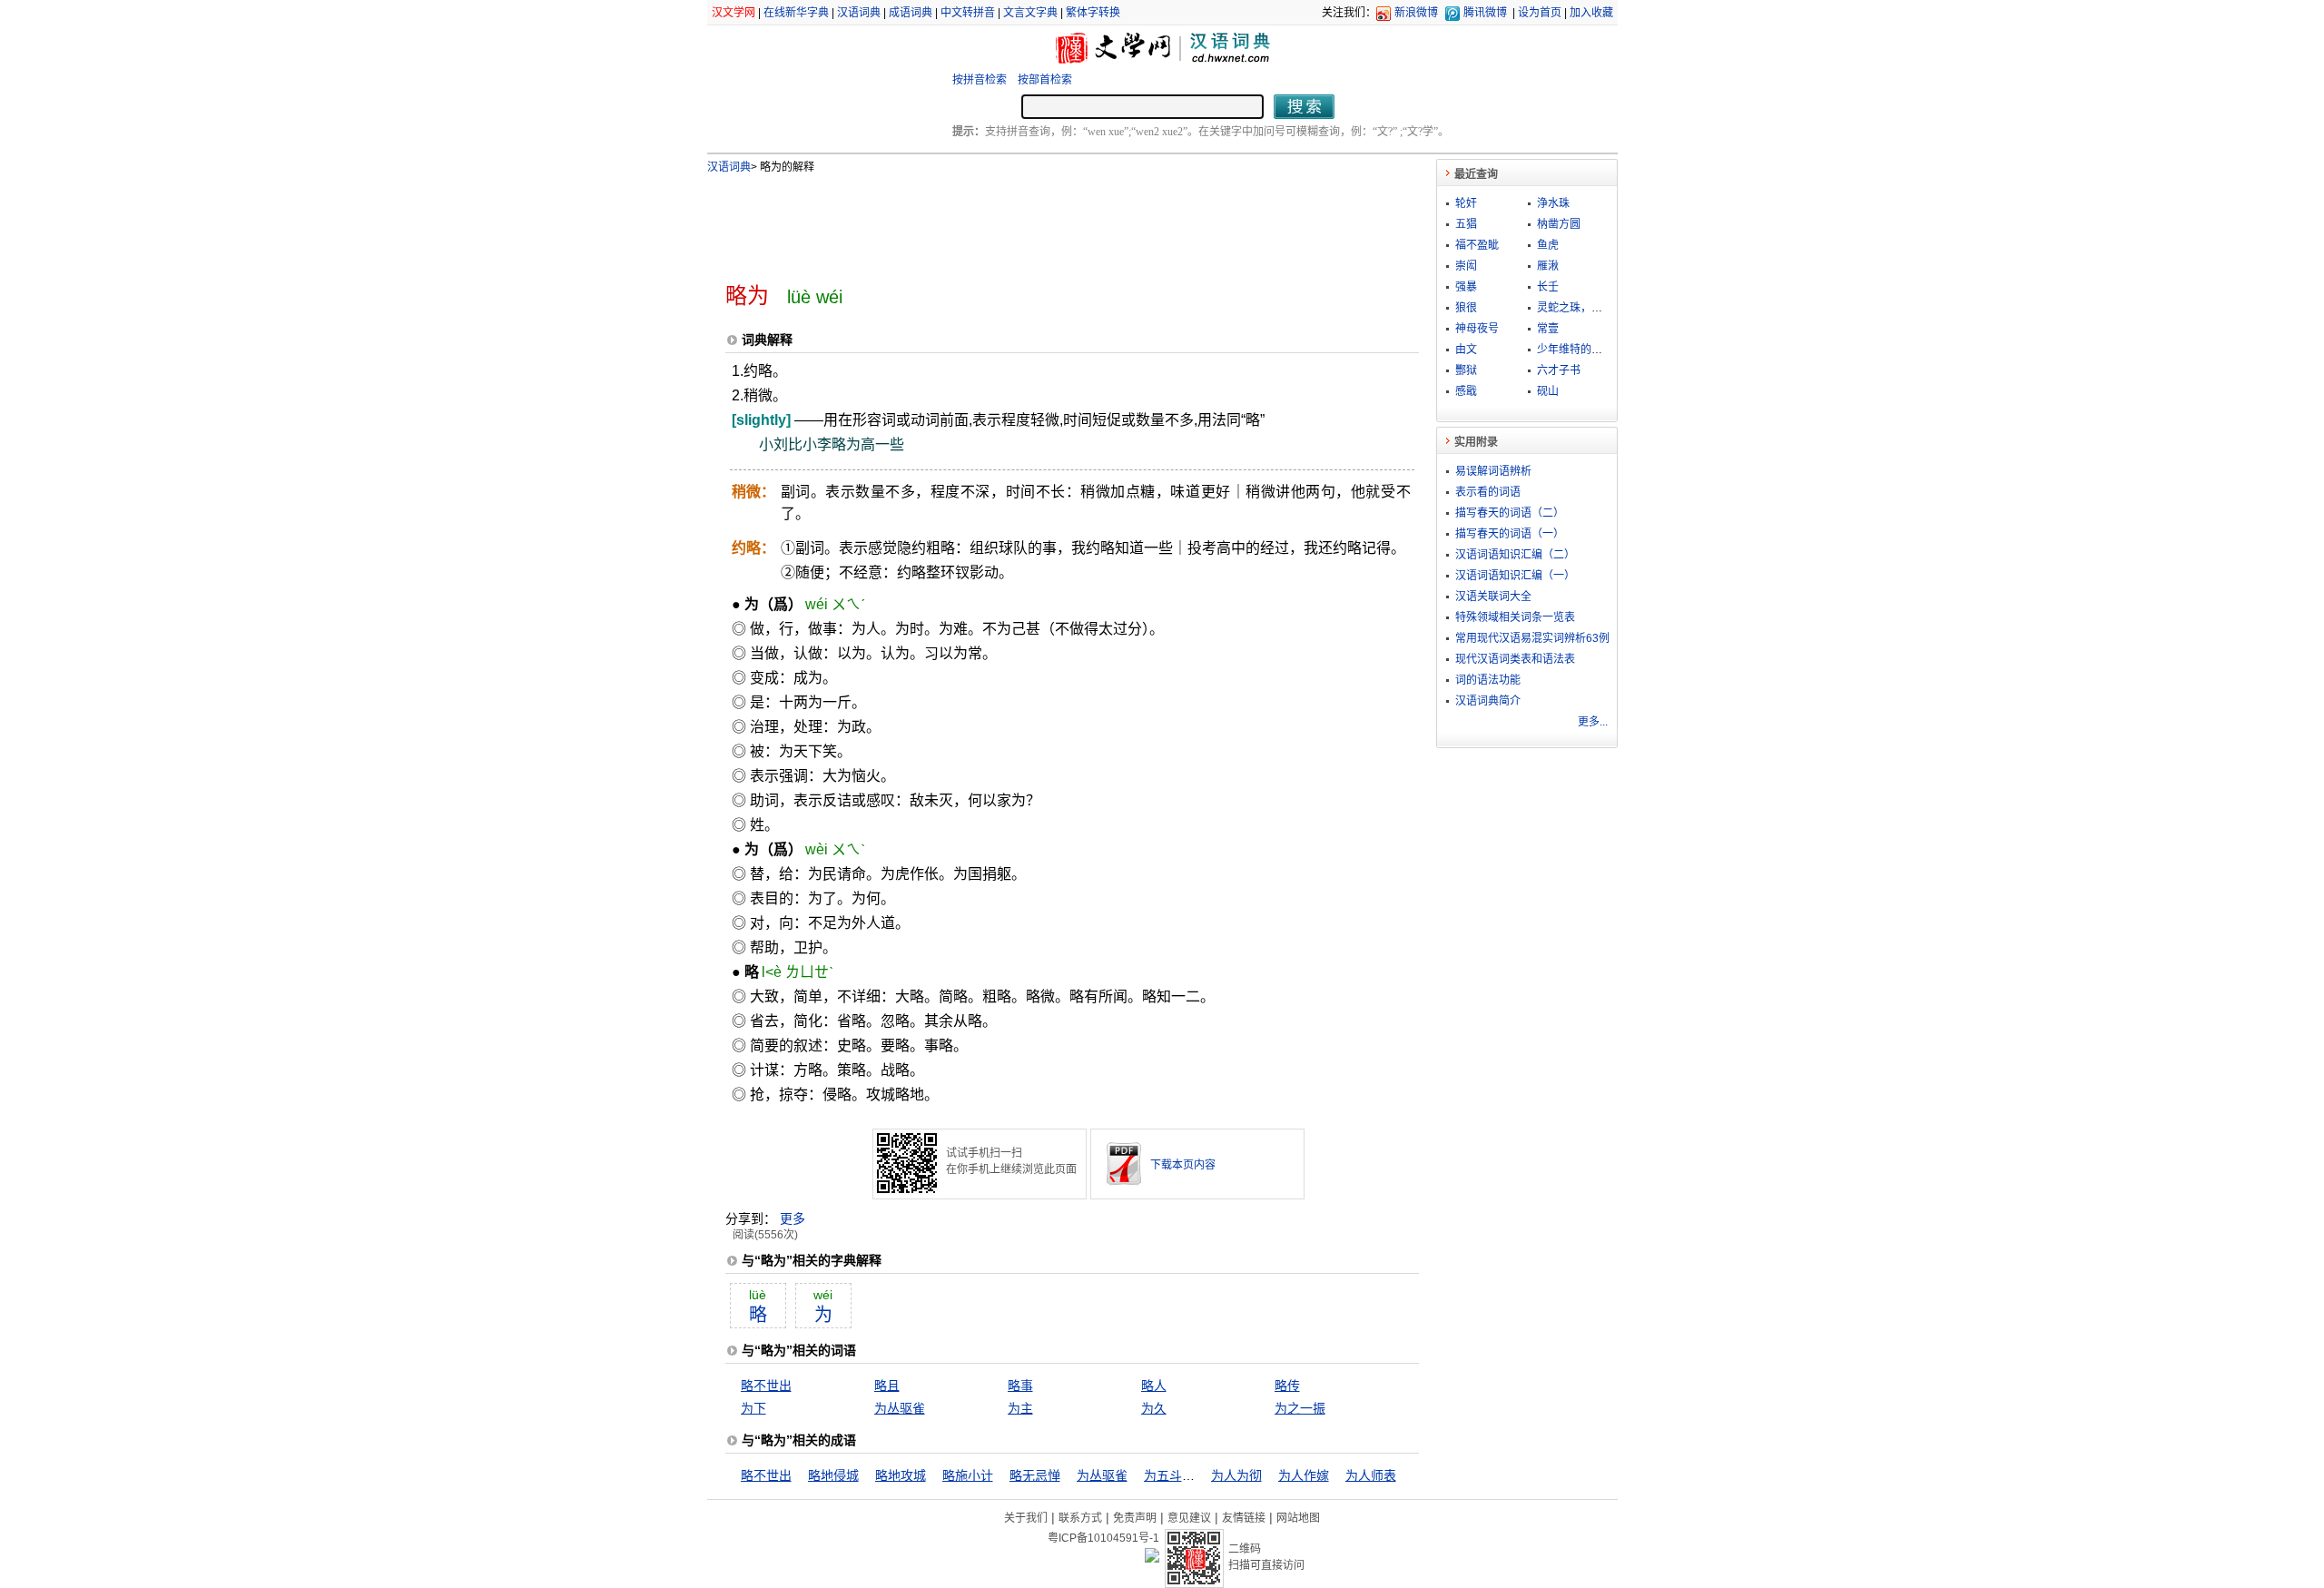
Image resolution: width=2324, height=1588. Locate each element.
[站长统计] (1152, 1558)
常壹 (1548, 329)
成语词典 (911, 13)
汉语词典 (859, 13)
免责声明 (1135, 1518)
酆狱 (1466, 370)
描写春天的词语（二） (1510, 513)
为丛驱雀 (900, 1408)
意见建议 (1189, 1518)
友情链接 (1244, 1518)
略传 (1287, 1386)
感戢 (1466, 391)
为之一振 (1300, 1408)
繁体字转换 (1093, 13)
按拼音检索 (980, 80)
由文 (1466, 350)
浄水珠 (1553, 203)
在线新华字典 (796, 13)
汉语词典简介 (1488, 701)
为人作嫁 (1304, 1475)
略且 (887, 1386)
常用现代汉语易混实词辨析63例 (1532, 638)
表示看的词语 (1488, 492)
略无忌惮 (1035, 1475)
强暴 (1466, 287)
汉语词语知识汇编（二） (1515, 555)
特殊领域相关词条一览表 (1515, 617)
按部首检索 (1045, 80)
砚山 (1548, 391)
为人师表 (1371, 1475)
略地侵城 (833, 1475)
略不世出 (766, 1386)
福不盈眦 (1477, 245)
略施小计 (968, 1475)
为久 (1154, 1408)
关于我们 (1026, 1518)
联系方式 (1080, 1518)
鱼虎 (1548, 245)
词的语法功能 (1488, 680)
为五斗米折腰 (1182, 1475)
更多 (793, 1218)
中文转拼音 (968, 13)
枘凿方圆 (1559, 224)
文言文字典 (1030, 13)
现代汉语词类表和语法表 (1515, 659)
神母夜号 (1477, 329)
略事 (1020, 1386)
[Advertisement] (1042, 221)
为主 (1020, 1408)
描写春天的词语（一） (1510, 534)
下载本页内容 (1183, 1165)
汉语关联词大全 (1493, 597)
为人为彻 (1236, 1475)
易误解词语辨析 (1493, 471)
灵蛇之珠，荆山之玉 (1586, 308)
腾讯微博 (1485, 13)
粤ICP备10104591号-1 (1103, 1538)
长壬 (1548, 287)
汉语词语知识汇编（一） (1515, 576)
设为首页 (1540, 13)
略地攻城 (901, 1475)
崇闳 (1466, 266)
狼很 (1466, 308)
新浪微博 (1416, 13)
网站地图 (1298, 1518)
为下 (753, 1408)
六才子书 (1559, 370)
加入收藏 (1591, 13)
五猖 (1466, 224)
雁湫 (1548, 266)
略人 (1154, 1386)
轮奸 (1466, 203)
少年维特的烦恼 (1575, 350)
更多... (1593, 722)
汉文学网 (734, 13)
